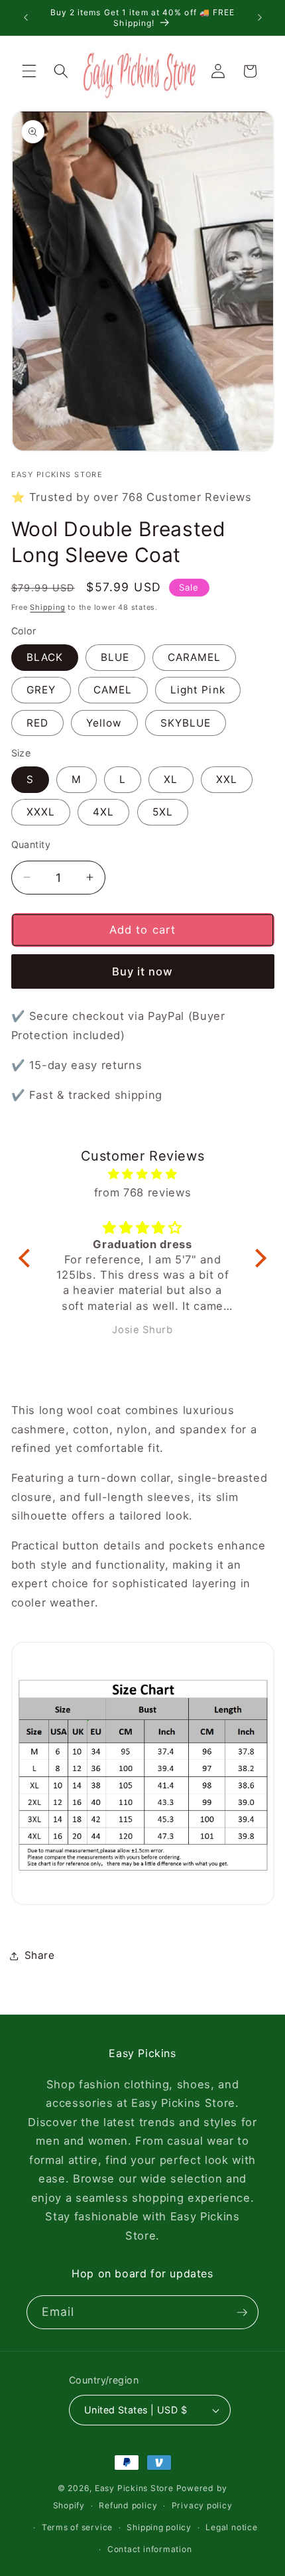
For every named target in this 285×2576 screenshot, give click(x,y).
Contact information (150, 2549)
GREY (41, 690)
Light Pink (198, 690)
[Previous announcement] (26, 18)
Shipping (47, 607)
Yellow (104, 723)
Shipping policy (159, 2527)
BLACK (45, 657)
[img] (142, 1174)
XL (171, 779)
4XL (103, 812)
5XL (163, 812)
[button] (29, 71)
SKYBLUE (186, 723)
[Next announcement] (260, 18)
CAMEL (113, 690)
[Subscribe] (242, 2313)
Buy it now (143, 971)
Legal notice (231, 2527)
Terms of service (77, 2527)
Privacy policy (202, 2505)
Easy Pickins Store (134, 2488)
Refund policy (128, 2505)
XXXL (41, 812)
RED (37, 723)
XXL (227, 779)
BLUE (115, 657)
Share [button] (40, 1955)
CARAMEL (195, 657)
